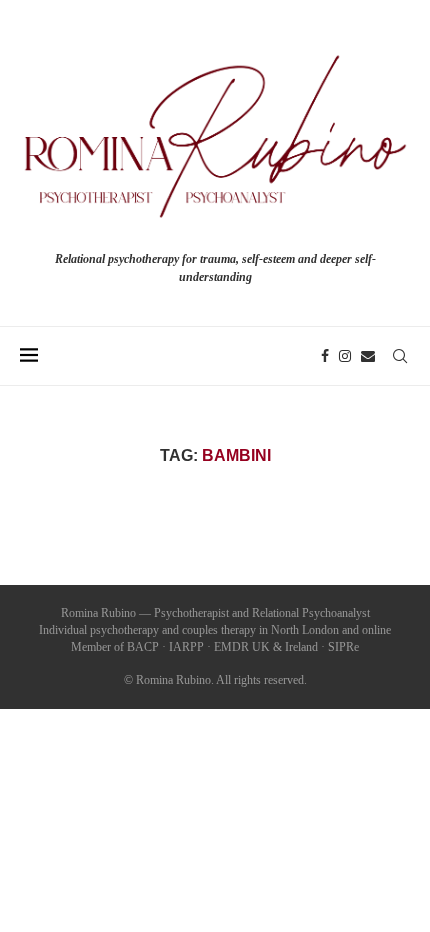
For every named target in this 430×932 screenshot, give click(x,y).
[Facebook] (325, 356)
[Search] (400, 356)
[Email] (368, 356)
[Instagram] (345, 356)
